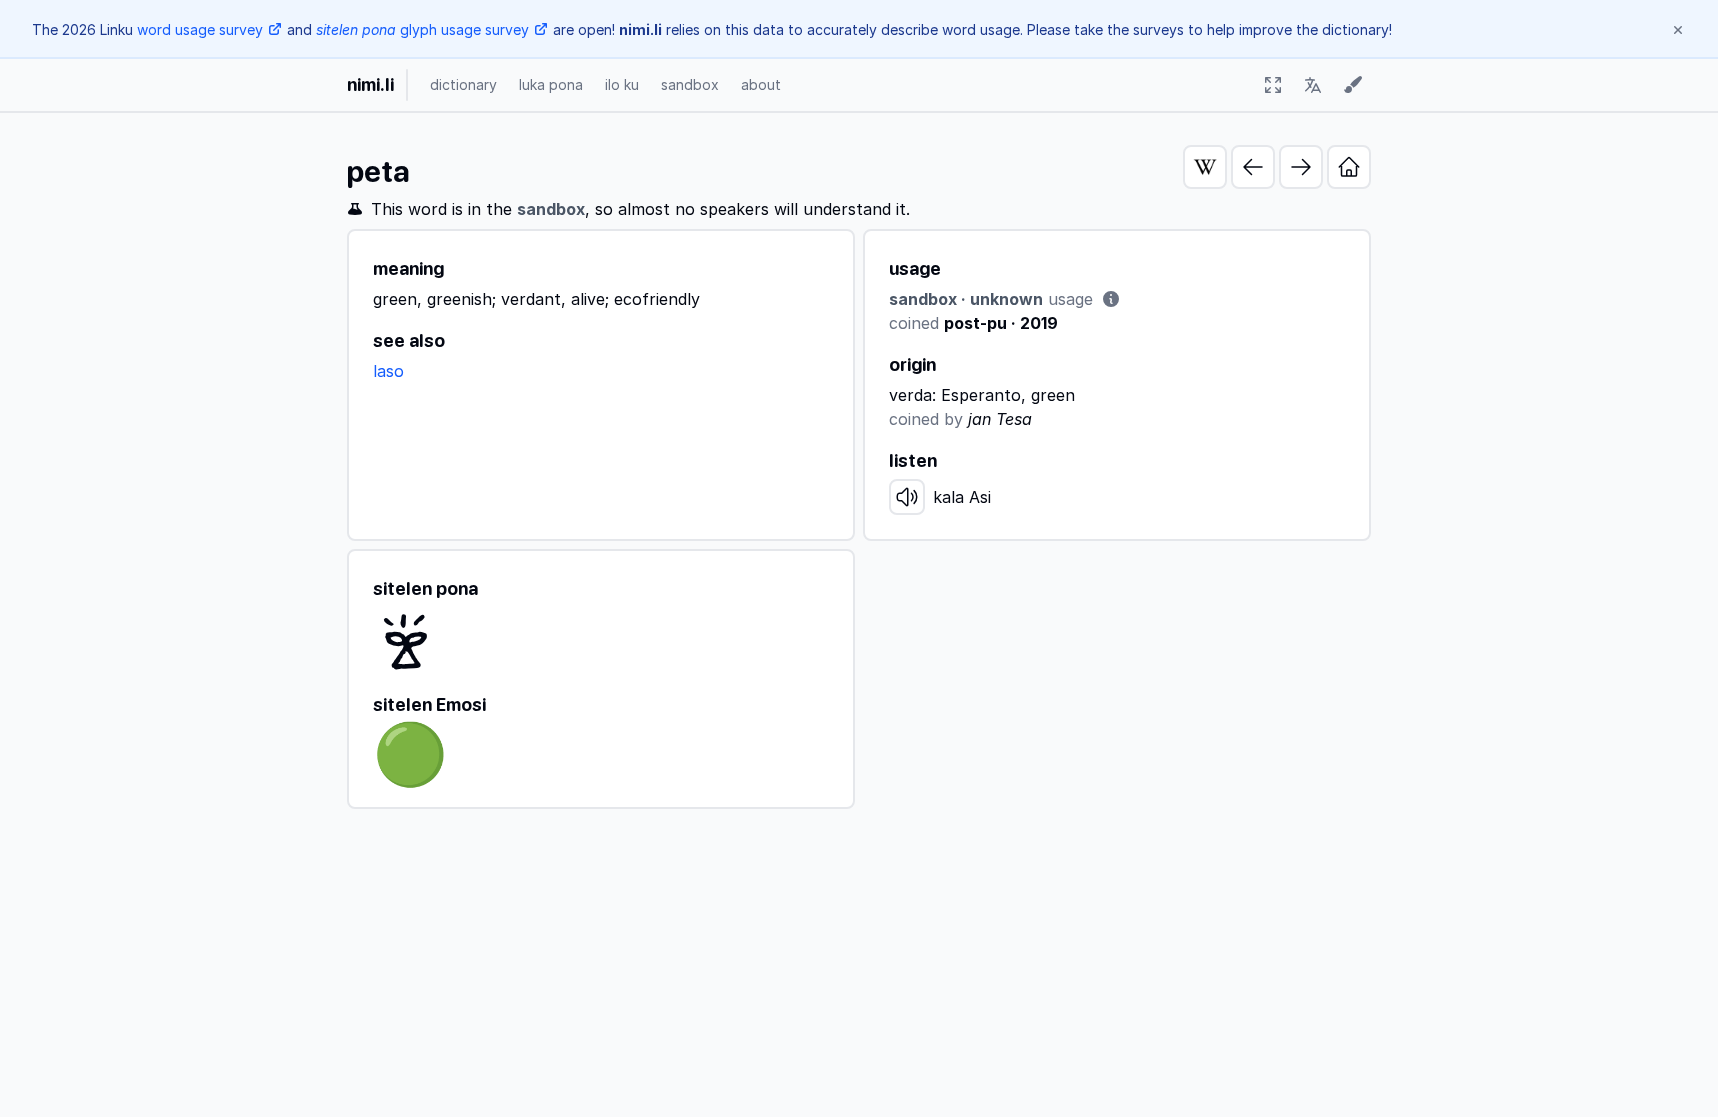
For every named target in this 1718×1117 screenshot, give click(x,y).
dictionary (463, 84)
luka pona (551, 84)
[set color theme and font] (1353, 85)
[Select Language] (1313, 85)
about (761, 84)
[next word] (1301, 167)
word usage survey (200, 29)
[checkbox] (1273, 85)
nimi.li (370, 84)
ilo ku (622, 84)
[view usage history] (1111, 299)
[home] (1349, 167)
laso (388, 371)
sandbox (690, 84)
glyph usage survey (422, 29)
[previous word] (1253, 167)
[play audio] (907, 497)
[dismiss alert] (1678, 30)
